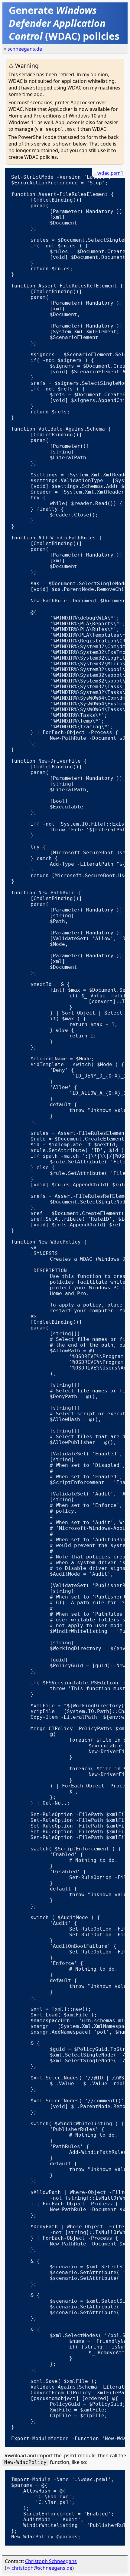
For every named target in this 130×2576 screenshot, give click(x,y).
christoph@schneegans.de (42, 2568)
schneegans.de (25, 49)
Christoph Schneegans (51, 2561)
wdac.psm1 (110, 173)
